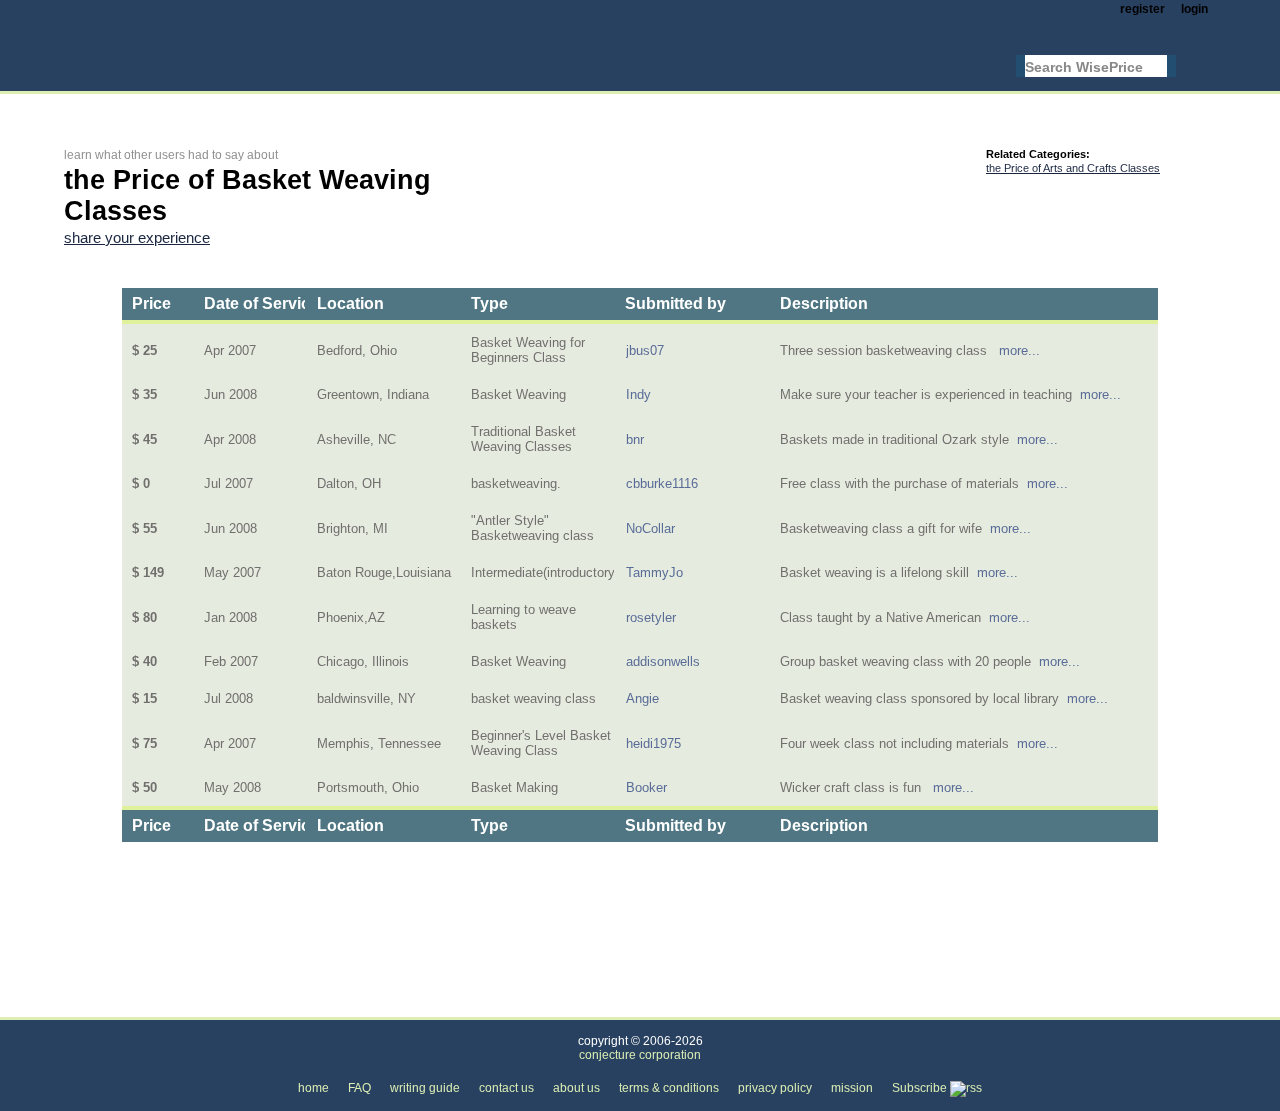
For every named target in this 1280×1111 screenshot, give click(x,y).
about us (576, 1088)
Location (350, 303)
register (1142, 9)
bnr (635, 439)
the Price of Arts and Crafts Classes (1073, 168)
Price (151, 303)
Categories (95, 1005)
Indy (638, 394)
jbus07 (645, 350)
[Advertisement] (428, 106)
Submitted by (675, 303)
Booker (646, 787)
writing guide (425, 1088)
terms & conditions (669, 1088)
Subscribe (921, 1088)
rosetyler (651, 617)
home (313, 1088)
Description (824, 303)
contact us (506, 1088)
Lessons (344, 1005)
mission (852, 1088)
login (1194, 9)
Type (489, 303)
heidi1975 (653, 743)
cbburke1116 (662, 483)
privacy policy (775, 1088)
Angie (642, 698)
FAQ (359, 1088)
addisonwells (663, 661)
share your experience (137, 238)
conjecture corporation (640, 1055)
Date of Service (261, 303)
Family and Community (223, 1005)
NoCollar (650, 528)
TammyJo (654, 572)
